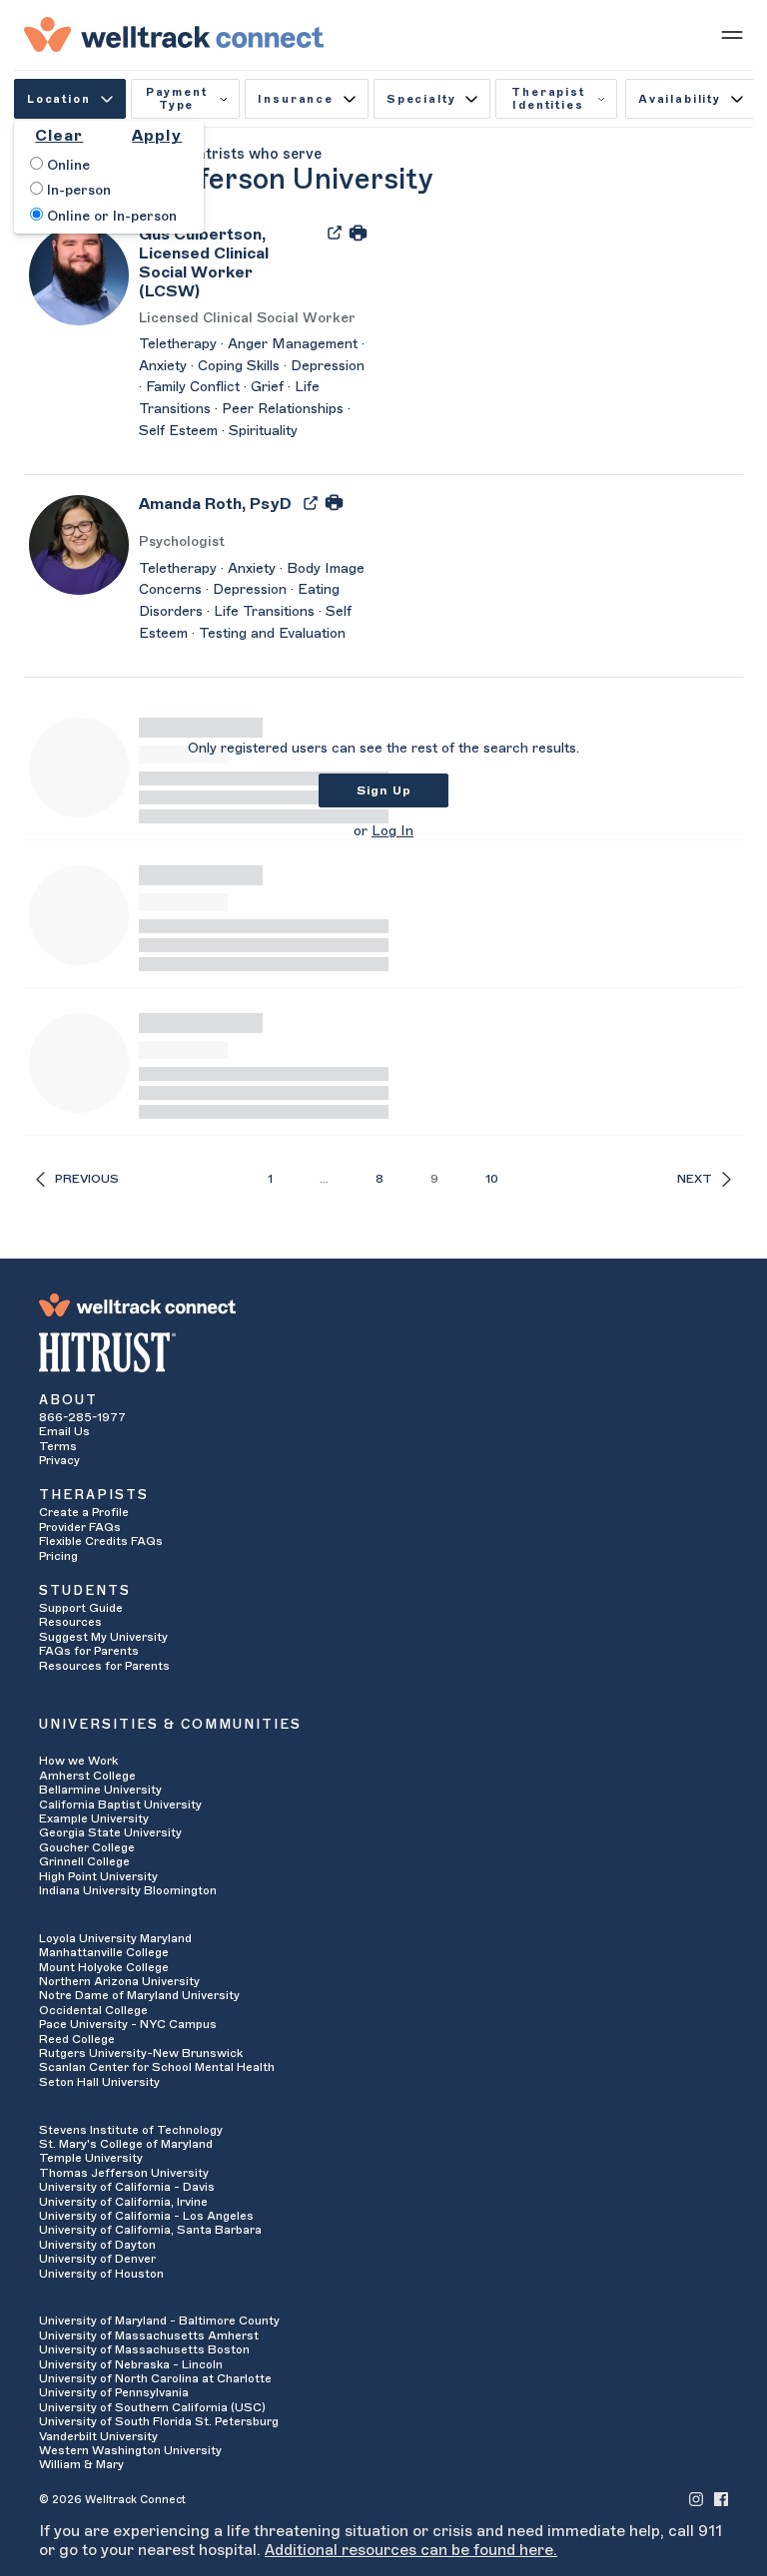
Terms (58, 1446)
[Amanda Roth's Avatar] (79, 544)
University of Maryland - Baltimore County (159, 2320)
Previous (87, 1179)
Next (695, 1179)
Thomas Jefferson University (124, 2173)
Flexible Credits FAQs (101, 1541)
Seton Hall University (99, 2082)
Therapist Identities (548, 99)
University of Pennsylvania (114, 2392)
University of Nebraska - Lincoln (131, 2364)
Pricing (58, 1556)
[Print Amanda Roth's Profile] (334, 502)
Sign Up (384, 790)
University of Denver (97, 2259)
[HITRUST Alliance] (383, 1352)
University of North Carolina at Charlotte (155, 2378)
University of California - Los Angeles (146, 2216)
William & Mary (81, 2464)
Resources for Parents (104, 1666)
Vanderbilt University (98, 2436)
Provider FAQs (80, 1527)
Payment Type (177, 99)
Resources (70, 1622)
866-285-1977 (82, 1417)
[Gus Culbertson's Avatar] (79, 274)
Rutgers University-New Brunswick (141, 2053)
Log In (392, 831)
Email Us (64, 1431)
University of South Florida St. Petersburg (159, 2421)
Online (66, 166)
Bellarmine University (100, 1790)
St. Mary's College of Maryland (126, 2144)
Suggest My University (103, 1637)
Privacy (59, 1460)
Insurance (295, 99)
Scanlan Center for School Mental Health (157, 2067)
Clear (59, 136)
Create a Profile (84, 1512)
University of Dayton (97, 2245)
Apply (157, 136)
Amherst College (87, 1776)
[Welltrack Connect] (174, 34)
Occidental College (93, 2010)
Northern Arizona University (119, 1981)
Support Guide (81, 1608)
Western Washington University (130, 2450)
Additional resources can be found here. (411, 2550)
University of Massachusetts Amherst (149, 2335)
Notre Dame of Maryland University (139, 1995)
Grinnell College (84, 1861)
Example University (94, 1818)
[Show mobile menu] (732, 34)
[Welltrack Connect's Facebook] (721, 2499)
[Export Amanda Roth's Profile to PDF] (313, 502)
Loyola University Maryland (115, 1938)
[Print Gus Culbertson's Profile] (358, 232)
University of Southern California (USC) (152, 2407)
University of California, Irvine (123, 2202)
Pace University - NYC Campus (128, 2024)
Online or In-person (110, 217)
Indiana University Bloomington (128, 1890)
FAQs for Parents (89, 1651)
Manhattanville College (104, 1952)
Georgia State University (110, 1832)
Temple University (91, 2158)
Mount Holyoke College (104, 1967)
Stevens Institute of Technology (131, 2130)
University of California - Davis (127, 2187)
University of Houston (101, 2274)
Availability (680, 99)
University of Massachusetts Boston (144, 2349)
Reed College (77, 2039)
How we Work (78, 1761)
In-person (77, 191)
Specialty (421, 99)
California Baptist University (120, 1804)
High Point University (98, 1876)
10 (492, 1179)
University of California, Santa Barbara (150, 2230)
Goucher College (87, 1847)
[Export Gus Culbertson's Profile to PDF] (337, 232)
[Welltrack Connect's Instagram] (696, 2499)
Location (59, 99)
